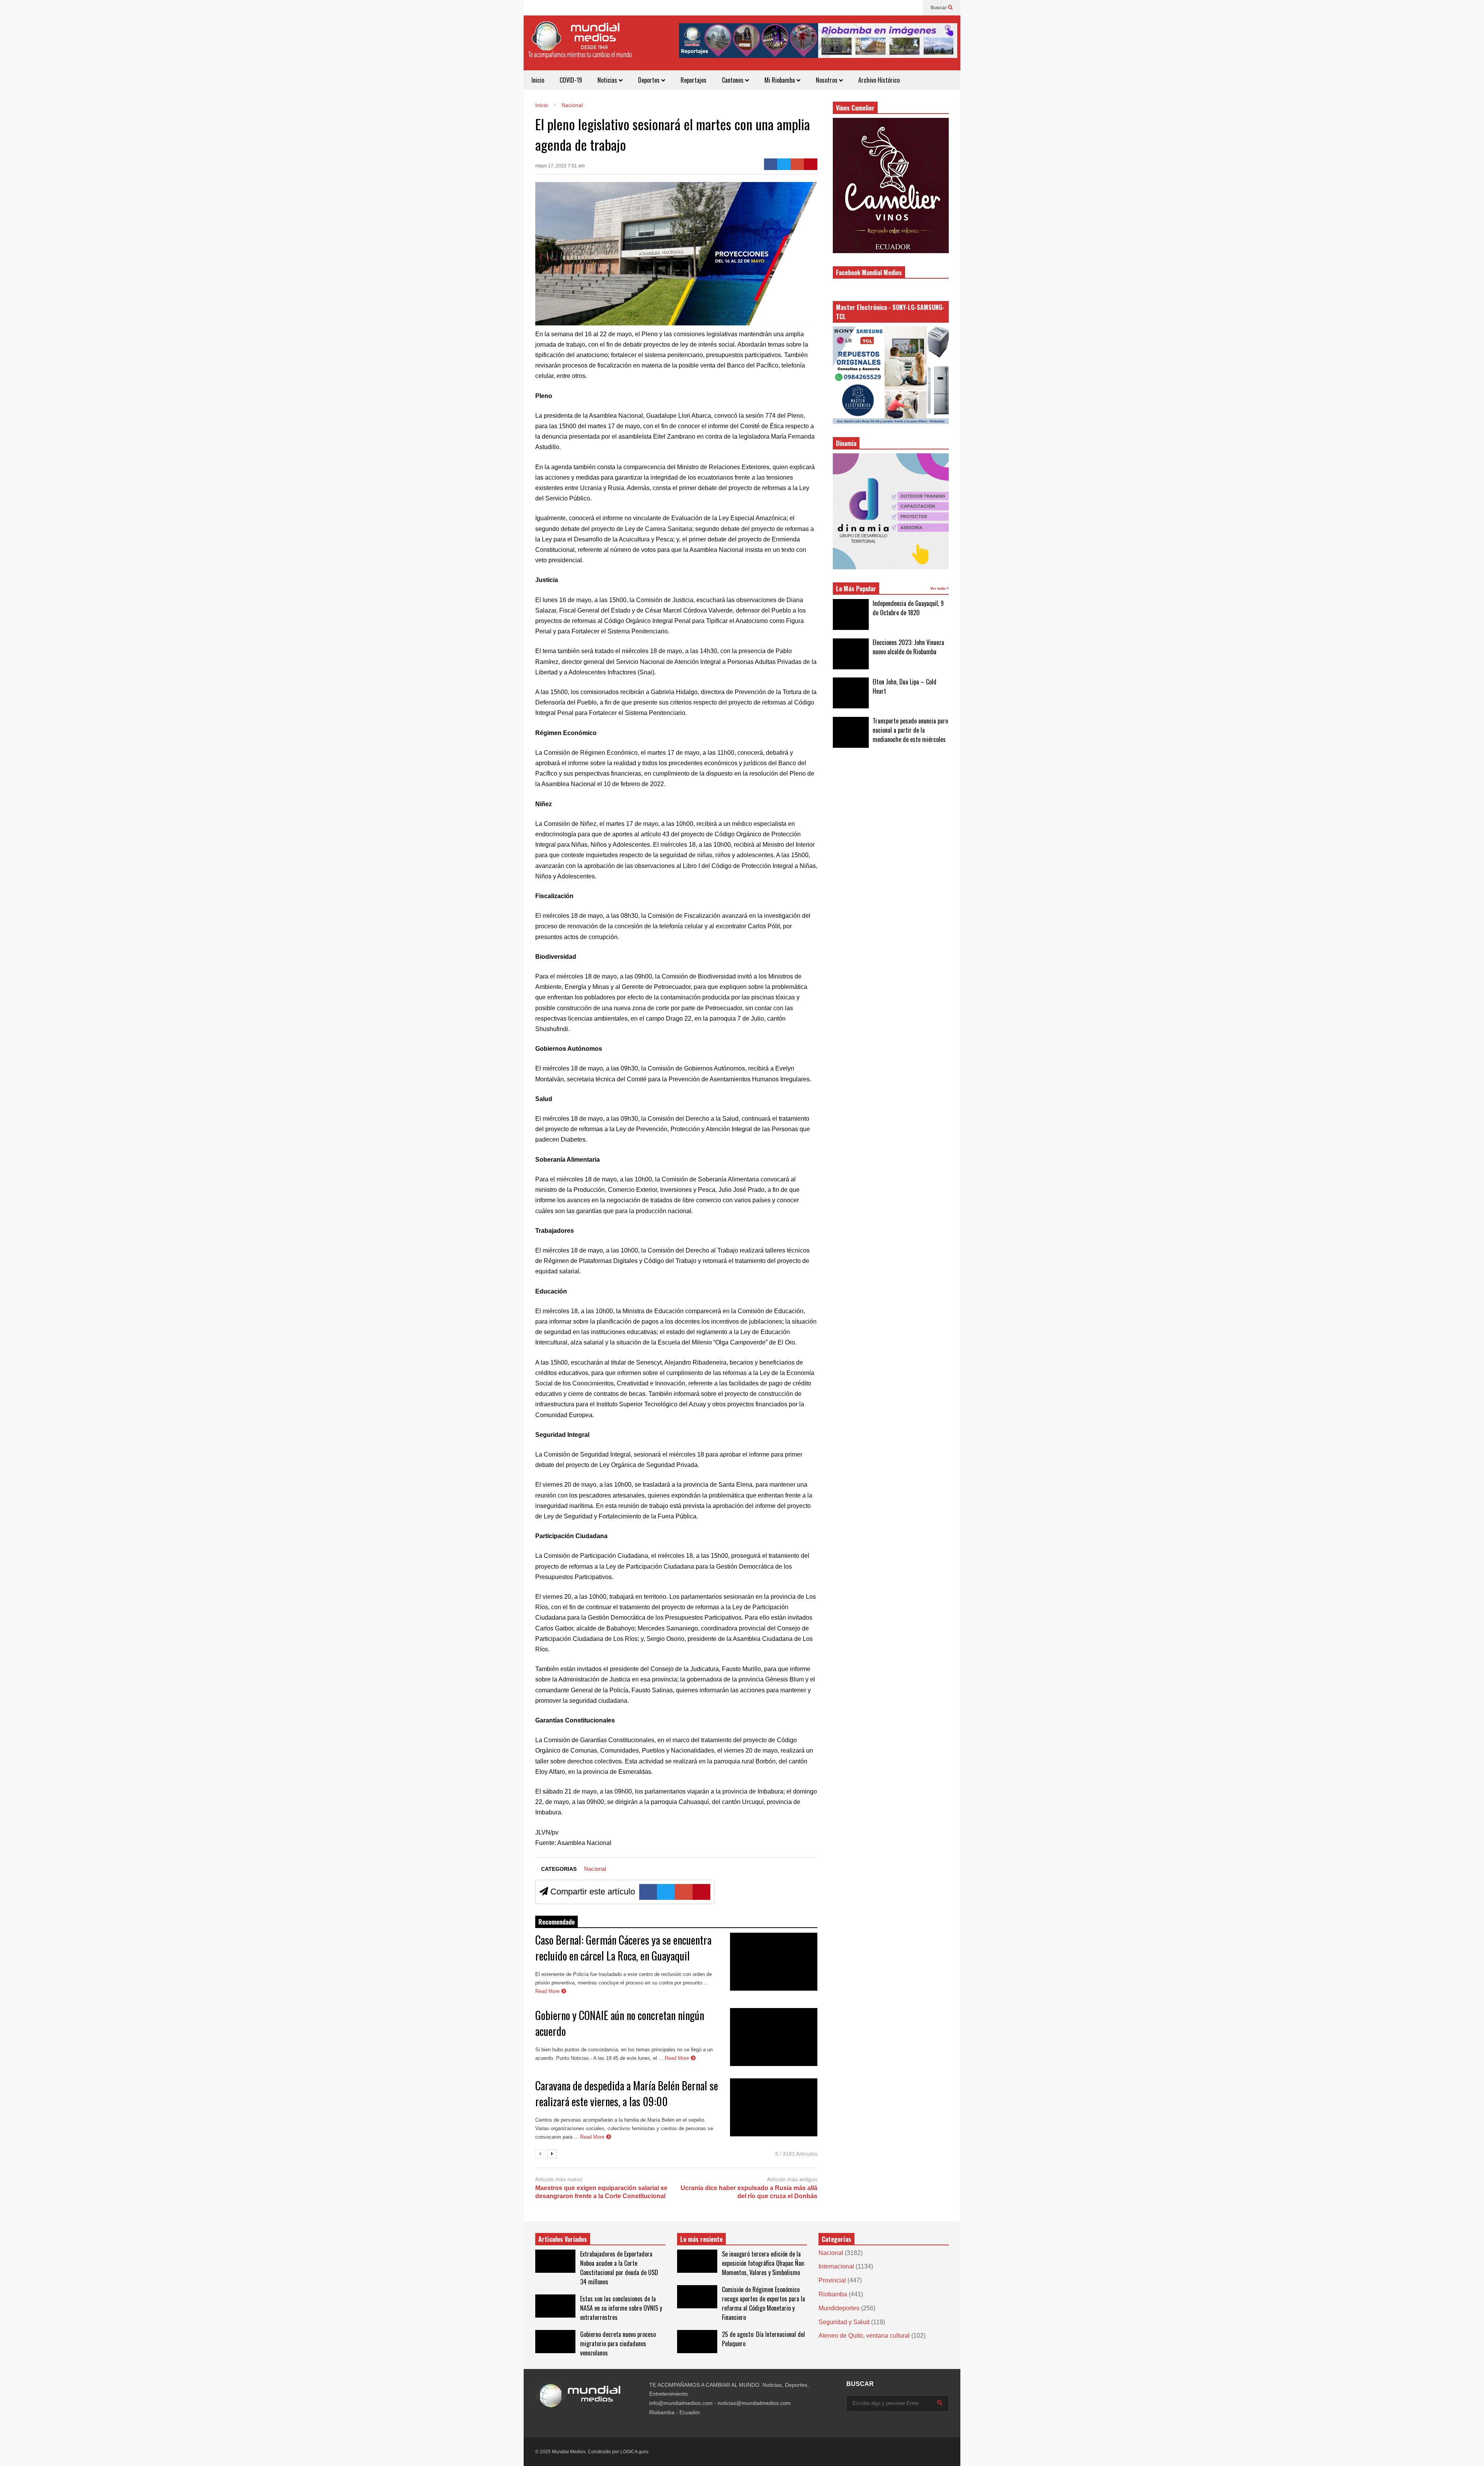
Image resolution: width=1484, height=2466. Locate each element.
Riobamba (833, 2294)
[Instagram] (901, 8)
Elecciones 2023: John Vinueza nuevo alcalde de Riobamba (908, 647)
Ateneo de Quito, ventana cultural (864, 2336)
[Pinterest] (811, 164)
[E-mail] (797, 164)
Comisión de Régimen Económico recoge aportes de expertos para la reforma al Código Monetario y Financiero (763, 2303)
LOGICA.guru (634, 2452)
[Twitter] (784, 164)
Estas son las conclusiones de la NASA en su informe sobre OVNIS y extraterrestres (621, 2308)
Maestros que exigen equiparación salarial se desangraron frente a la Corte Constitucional (601, 2192)
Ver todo (939, 588)
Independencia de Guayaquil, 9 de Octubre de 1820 (908, 608)
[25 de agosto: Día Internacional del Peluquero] (697, 2342)
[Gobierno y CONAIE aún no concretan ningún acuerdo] (774, 2037)
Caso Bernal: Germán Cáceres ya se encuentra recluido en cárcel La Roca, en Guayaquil (623, 1948)
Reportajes (693, 80)
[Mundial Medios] (580, 46)
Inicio (538, 80)
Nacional (595, 1869)
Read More (548, 1991)
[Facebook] (913, 8)
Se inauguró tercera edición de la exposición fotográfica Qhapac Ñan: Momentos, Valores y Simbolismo (763, 2263)
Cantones (733, 80)
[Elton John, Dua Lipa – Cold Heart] (851, 693)
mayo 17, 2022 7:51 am (560, 166)
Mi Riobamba (780, 80)
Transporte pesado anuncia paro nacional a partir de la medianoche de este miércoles (910, 730)
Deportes (650, 80)
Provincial (832, 2280)
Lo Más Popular (856, 589)
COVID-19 (571, 80)
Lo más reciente (701, 2239)
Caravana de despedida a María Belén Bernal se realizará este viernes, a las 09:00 (627, 2093)
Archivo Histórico (879, 80)
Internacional (836, 2266)
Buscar (939, 8)
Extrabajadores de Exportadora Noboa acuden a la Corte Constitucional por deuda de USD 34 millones (619, 2268)
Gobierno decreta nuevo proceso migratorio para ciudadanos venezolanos (618, 2343)
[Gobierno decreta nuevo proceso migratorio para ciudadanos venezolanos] (555, 2342)
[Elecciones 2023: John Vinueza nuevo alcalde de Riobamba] (851, 654)
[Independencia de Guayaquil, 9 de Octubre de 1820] (851, 614)
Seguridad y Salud (844, 2322)
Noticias (608, 80)
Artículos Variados (563, 2239)
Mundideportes (839, 2308)
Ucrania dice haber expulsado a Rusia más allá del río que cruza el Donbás (749, 2192)
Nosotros (827, 80)
